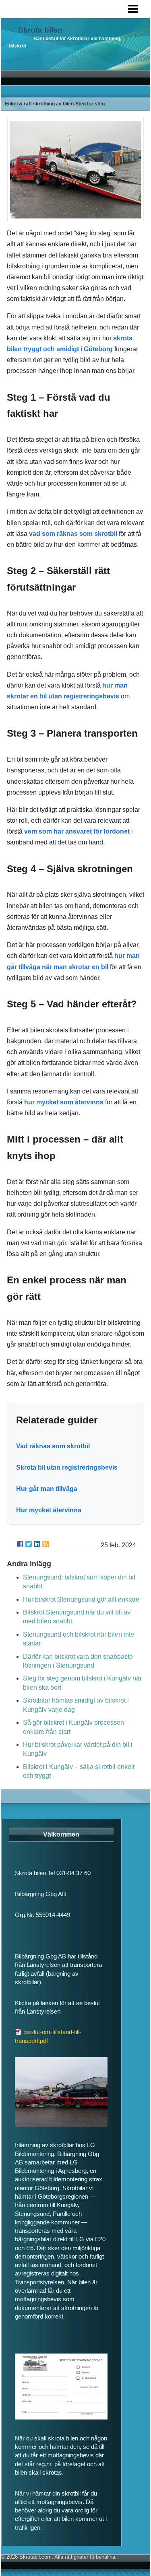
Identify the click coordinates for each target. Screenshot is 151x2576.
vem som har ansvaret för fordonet (77, 831)
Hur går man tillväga (47, 1489)
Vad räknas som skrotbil (53, 1446)
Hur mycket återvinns (49, 1510)
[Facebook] (20, 1544)
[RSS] (46, 1544)
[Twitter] (29, 1544)
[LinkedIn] (37, 1544)
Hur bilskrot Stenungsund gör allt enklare (81, 1599)
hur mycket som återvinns (64, 1102)
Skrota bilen (40, 30)
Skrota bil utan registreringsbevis (67, 1467)
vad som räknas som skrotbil (73, 534)
